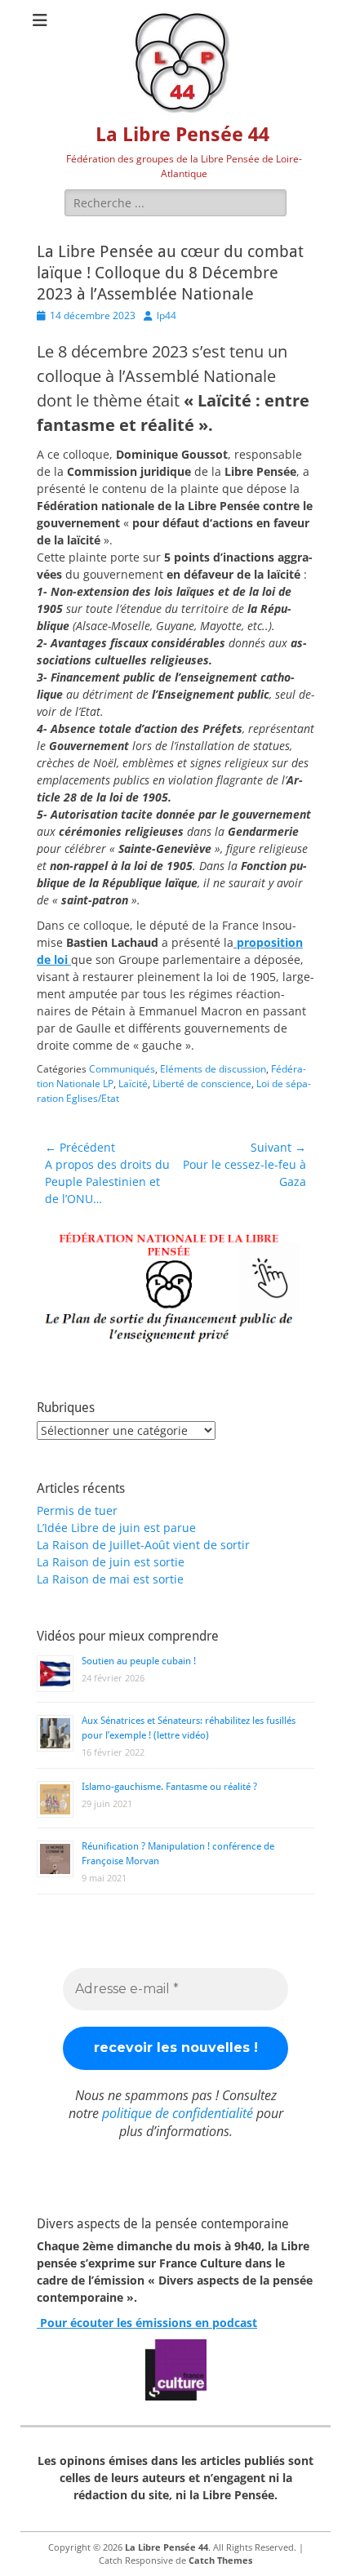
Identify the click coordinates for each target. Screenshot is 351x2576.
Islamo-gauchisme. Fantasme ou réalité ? (169, 1787)
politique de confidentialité (178, 2113)
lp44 (167, 315)
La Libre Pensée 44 (182, 135)
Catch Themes (220, 2560)
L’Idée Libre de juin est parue (116, 1528)
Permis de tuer (77, 1510)
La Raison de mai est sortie (110, 1579)
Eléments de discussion (213, 1069)
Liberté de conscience (202, 1084)
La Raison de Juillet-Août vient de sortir (143, 1545)
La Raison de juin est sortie (111, 1562)
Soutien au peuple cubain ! (139, 1661)
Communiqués (122, 1069)
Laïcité (133, 1084)
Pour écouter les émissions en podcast (147, 2323)
